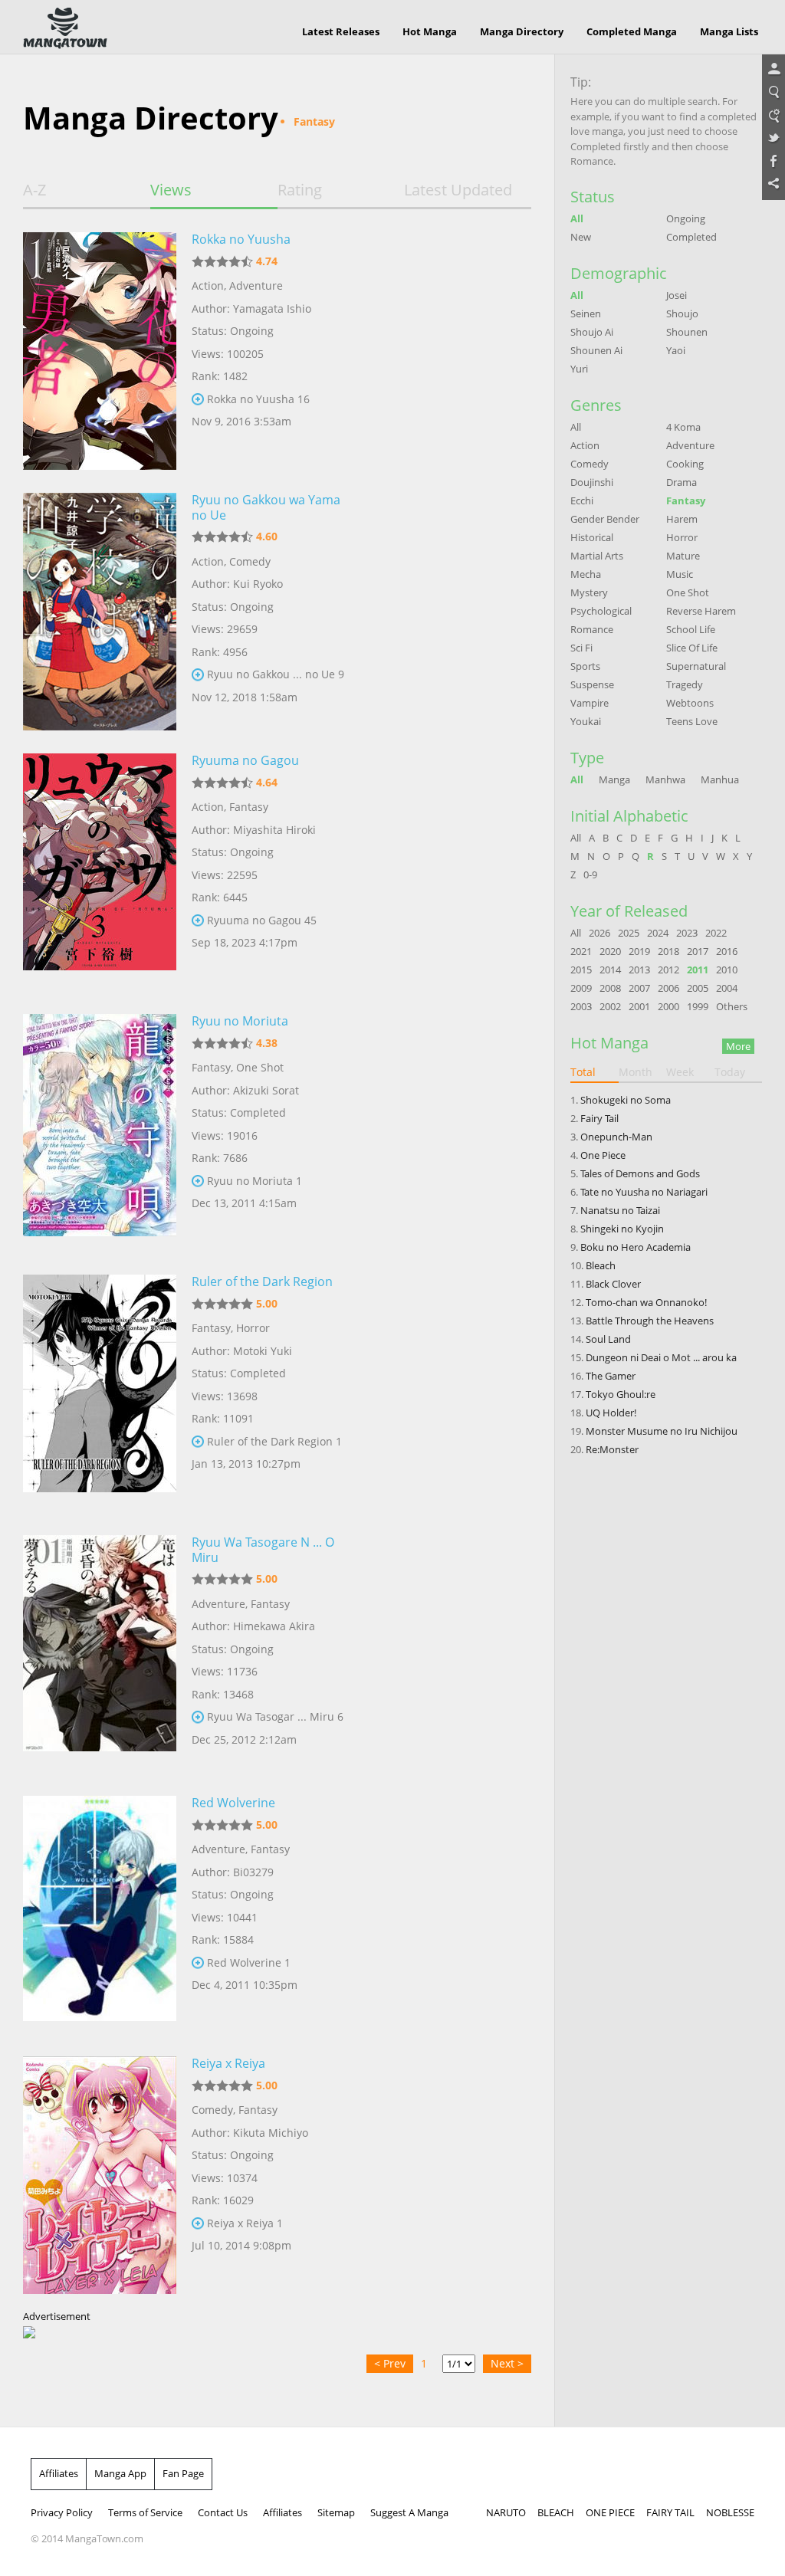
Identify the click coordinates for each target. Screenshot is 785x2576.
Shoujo (682, 313)
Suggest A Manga (409, 2512)
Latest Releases (341, 31)
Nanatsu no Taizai (620, 1210)
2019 (639, 951)
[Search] (774, 93)
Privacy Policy (62, 2512)
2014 (610, 970)
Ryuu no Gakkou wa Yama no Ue (266, 507)
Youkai (586, 721)
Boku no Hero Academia (636, 1247)
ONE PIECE (610, 2512)
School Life (691, 629)
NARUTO (506, 2512)
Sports (585, 666)
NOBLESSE (730, 2512)
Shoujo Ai (592, 332)
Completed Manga (632, 31)
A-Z (34, 190)
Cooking (685, 464)
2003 (581, 1006)
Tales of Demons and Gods (640, 1173)
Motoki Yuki (263, 1351)
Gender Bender (605, 519)
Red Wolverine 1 (249, 1962)
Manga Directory (522, 31)
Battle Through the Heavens (650, 1321)
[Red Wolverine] (100, 1915)
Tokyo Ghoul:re (621, 1394)
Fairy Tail (599, 1118)
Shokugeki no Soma (626, 1100)
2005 (698, 988)
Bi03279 (253, 1872)
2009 (581, 988)
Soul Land (608, 1339)
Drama (682, 482)
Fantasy (249, 807)
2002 (610, 1006)
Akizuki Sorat (266, 1090)
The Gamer (611, 1376)
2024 (658, 933)
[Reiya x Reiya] (100, 2175)
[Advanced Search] (774, 116)
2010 (727, 970)
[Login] (774, 70)
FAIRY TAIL (670, 2512)
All (577, 218)
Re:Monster (612, 1449)
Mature (683, 556)
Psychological (601, 611)
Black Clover (613, 1284)
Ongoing (686, 218)
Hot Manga (430, 31)
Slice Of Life (692, 648)
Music (680, 574)
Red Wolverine (233, 1803)
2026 (599, 933)
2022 (716, 933)
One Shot (260, 1067)
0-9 (590, 875)
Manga (614, 779)
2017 (698, 951)
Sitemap (336, 2512)
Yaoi (676, 350)
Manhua (720, 779)
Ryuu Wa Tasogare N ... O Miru (263, 1550)
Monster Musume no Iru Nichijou (662, 1431)
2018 (668, 951)
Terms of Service (145, 2512)
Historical (592, 537)
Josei (677, 295)
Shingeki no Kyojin (622, 1229)
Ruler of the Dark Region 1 (274, 1441)
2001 (639, 1006)
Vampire (590, 703)
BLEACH (556, 2512)
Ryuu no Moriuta (240, 1021)
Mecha (586, 574)
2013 (639, 970)
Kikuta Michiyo (271, 2133)
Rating (300, 190)
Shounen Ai (596, 350)
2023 (687, 933)
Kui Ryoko (258, 584)
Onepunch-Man (616, 1137)
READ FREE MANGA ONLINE (65, 28)
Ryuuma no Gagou (245, 760)
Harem (682, 519)
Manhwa (665, 779)
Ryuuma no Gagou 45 (262, 920)
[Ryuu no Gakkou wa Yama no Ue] (100, 612)
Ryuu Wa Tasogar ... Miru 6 (275, 1716)
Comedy (250, 561)
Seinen (586, 313)
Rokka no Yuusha (241, 239)
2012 (668, 970)
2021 (581, 951)
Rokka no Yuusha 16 (258, 399)
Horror (253, 1328)
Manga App (120, 2473)
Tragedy (685, 684)
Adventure (256, 285)
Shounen (687, 332)
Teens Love (692, 721)
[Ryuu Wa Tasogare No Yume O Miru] (100, 1654)
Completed (691, 237)
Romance (592, 629)
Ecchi (582, 500)
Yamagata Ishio (272, 308)
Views (171, 190)
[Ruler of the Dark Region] (100, 1393)
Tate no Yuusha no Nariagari (644, 1192)
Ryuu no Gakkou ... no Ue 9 (276, 674)
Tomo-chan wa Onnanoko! (646, 1302)
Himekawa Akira (274, 1626)
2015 (581, 970)
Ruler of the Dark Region (262, 1281)
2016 (727, 951)
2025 (629, 933)
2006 (668, 988)
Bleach (601, 1265)
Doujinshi (592, 482)
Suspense (592, 684)
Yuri (579, 369)
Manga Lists (729, 31)
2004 (727, 988)
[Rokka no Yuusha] (100, 351)
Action (208, 285)
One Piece (603, 1155)
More (738, 1046)
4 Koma (683, 427)
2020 (610, 951)
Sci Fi (581, 648)
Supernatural (696, 666)
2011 (698, 970)
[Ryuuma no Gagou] (100, 872)
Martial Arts (597, 556)
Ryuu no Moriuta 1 (255, 1181)
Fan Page (183, 2473)
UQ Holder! (611, 1413)
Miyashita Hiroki (274, 830)
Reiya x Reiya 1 (245, 2223)
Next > (507, 2363)
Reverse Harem (701, 611)
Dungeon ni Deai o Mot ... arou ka (661, 1357)
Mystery (589, 592)
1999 (698, 1006)
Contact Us (223, 2512)
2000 (668, 1006)
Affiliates (59, 2473)
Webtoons (690, 703)
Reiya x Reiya (228, 2063)
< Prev (390, 2363)
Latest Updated (458, 190)
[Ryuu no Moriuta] (100, 1133)
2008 (610, 988)
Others (732, 1006)
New (581, 237)
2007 (639, 988)
